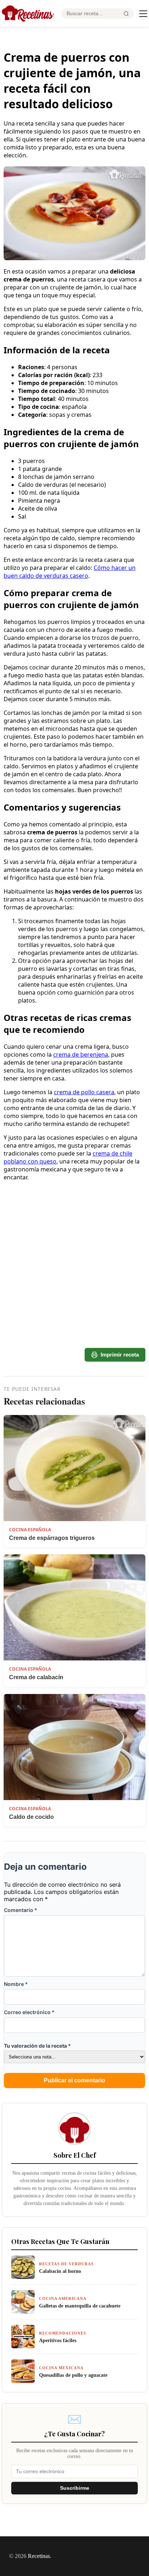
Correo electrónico (29, 2012)
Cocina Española (30, 1530)
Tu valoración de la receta (37, 2046)
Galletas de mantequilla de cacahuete (80, 2306)
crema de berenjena (81, 1055)
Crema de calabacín (36, 1677)
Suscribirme (75, 2488)
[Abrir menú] (143, 14)
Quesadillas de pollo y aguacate (73, 2375)
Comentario (21, 1910)
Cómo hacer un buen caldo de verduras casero (70, 572)
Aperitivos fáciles (58, 2340)
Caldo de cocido (31, 1817)
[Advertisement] (74, 1232)
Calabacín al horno (60, 2271)
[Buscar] (126, 14)
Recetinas (39, 2556)
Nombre (16, 1984)
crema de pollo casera (84, 1092)
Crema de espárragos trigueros (52, 1538)
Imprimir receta (120, 1355)
